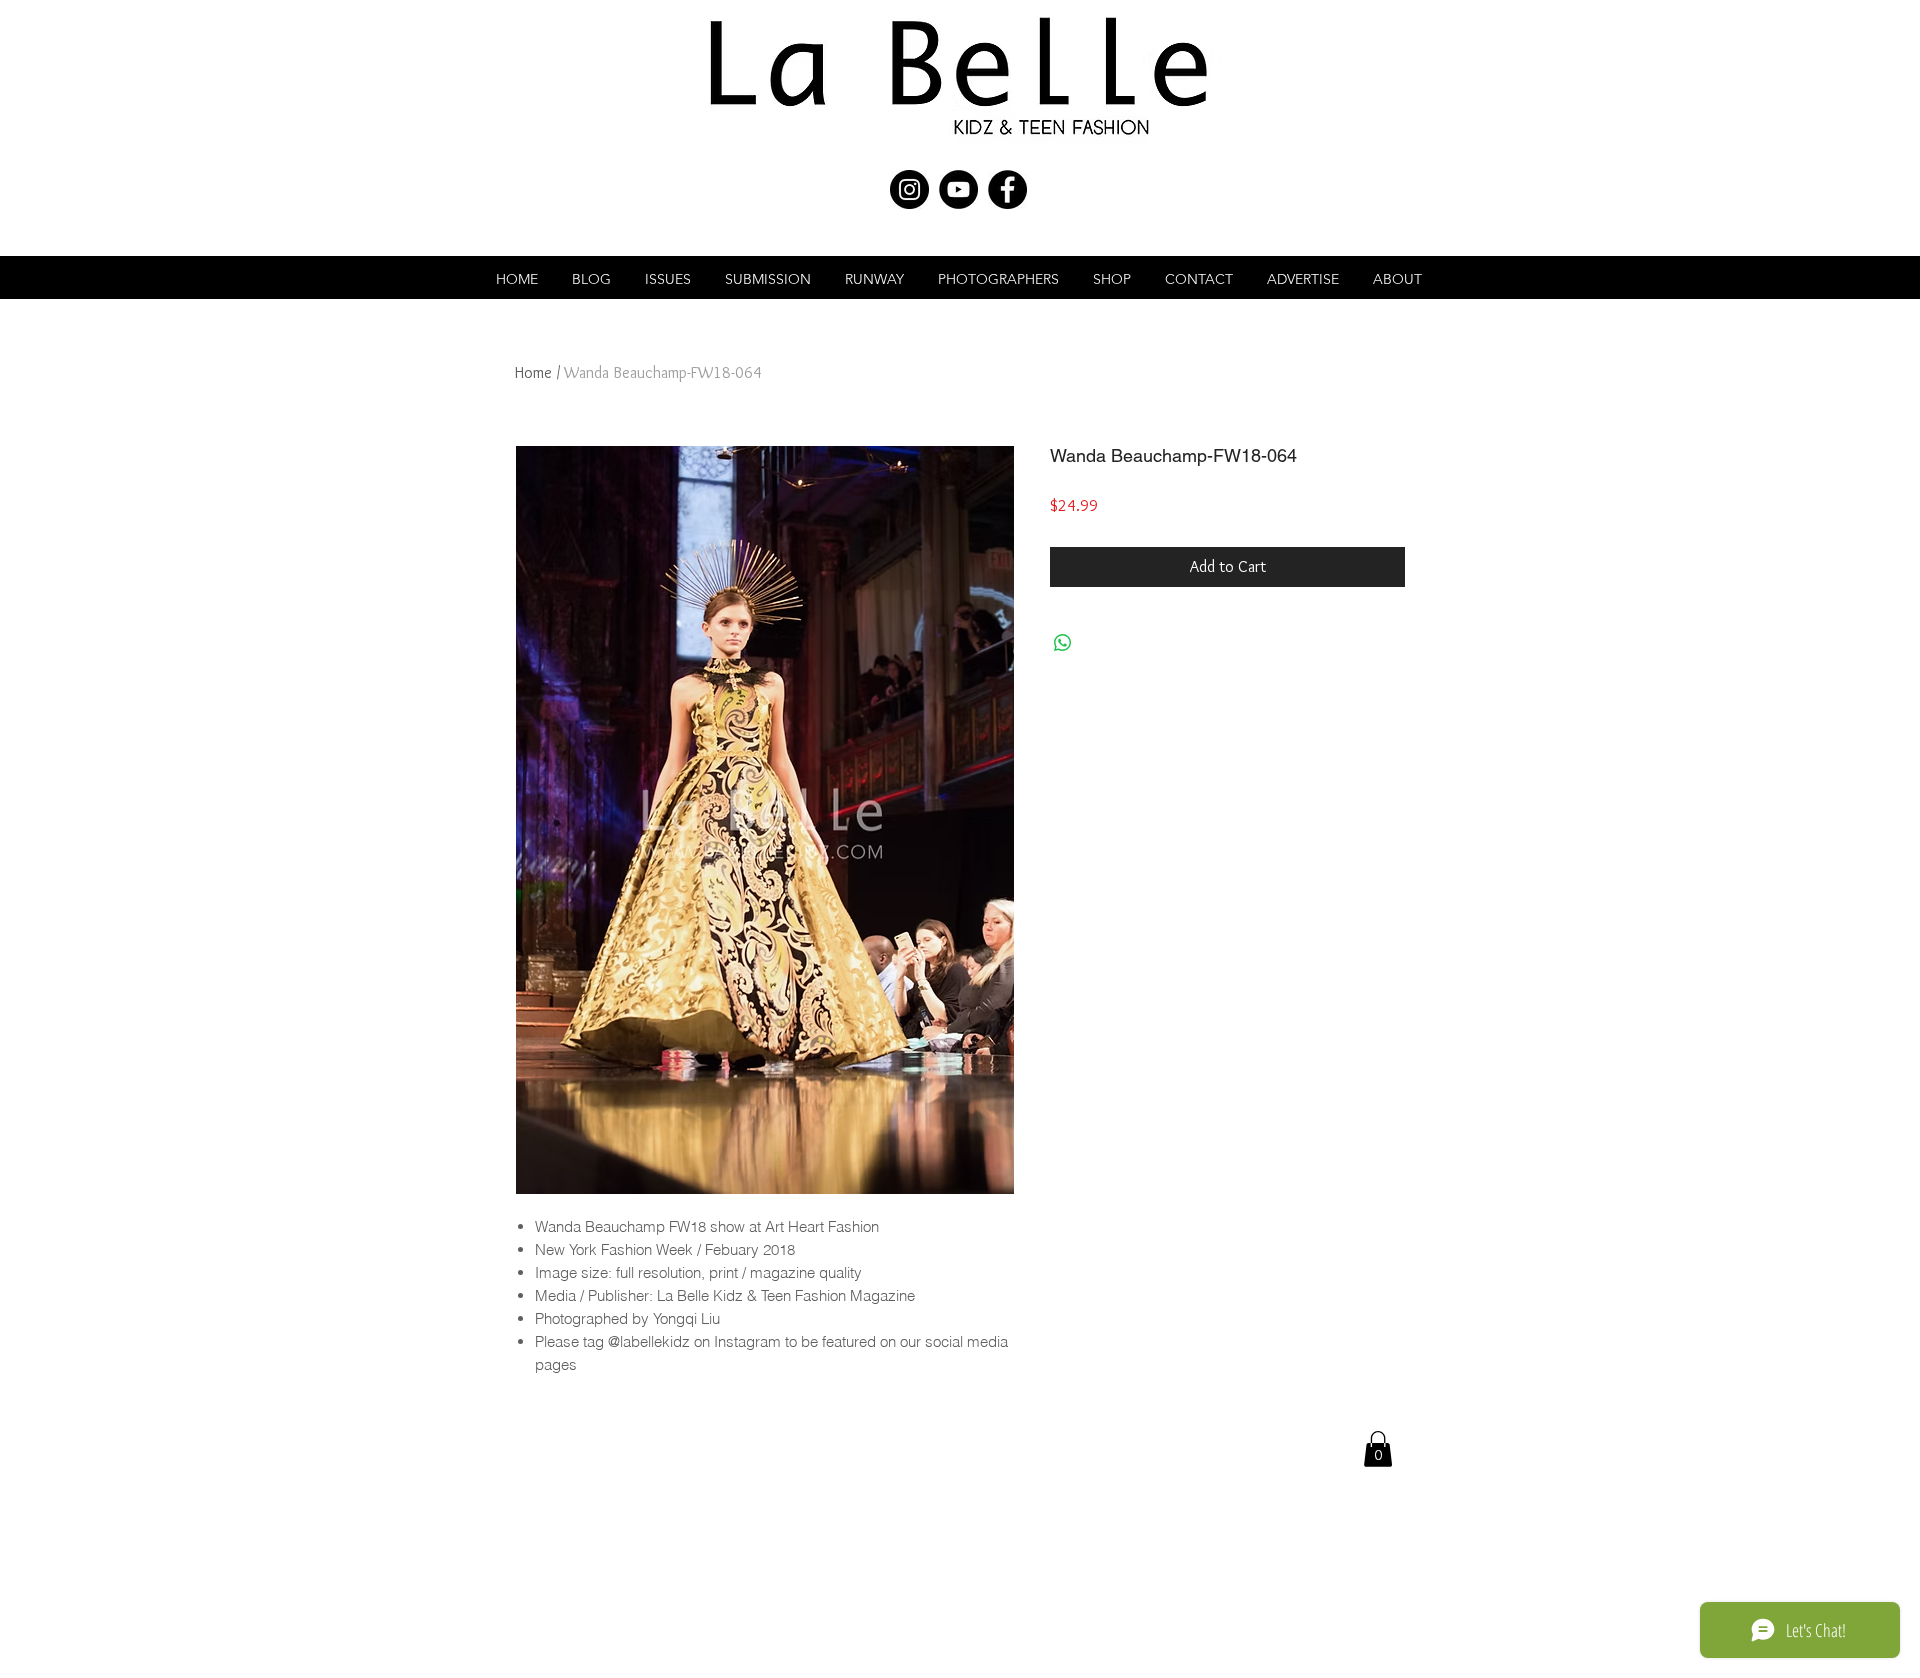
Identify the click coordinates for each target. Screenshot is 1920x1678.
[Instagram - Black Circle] (909, 189)
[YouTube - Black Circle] (958, 189)
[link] (1378, 1449)
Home (533, 372)
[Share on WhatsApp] (1063, 643)
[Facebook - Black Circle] (1007, 189)
